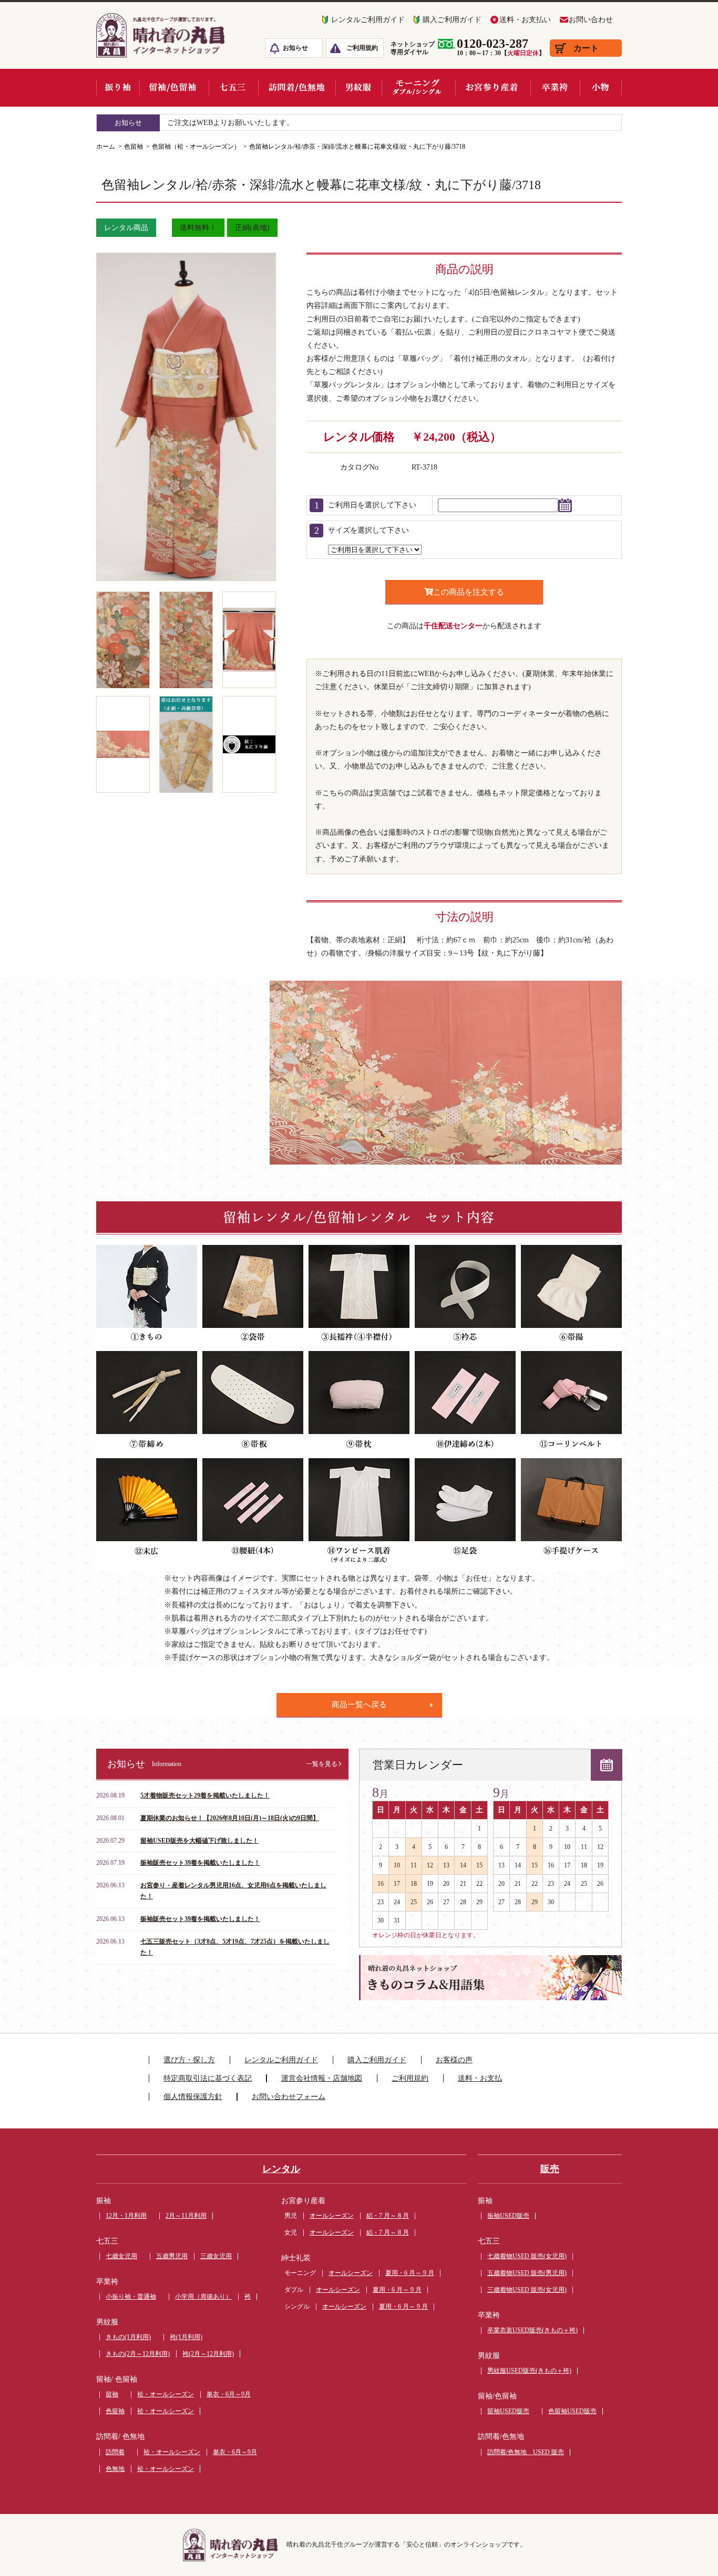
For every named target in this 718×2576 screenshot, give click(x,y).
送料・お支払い (525, 20)
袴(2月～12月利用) (208, 2354)
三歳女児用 (216, 2256)
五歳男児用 (172, 2256)
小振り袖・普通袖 (131, 2297)
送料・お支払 (480, 2078)
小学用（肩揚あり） (203, 2297)
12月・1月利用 (126, 2216)
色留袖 (134, 147)
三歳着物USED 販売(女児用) (527, 2290)
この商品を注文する (469, 592)
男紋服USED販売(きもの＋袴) (529, 2371)
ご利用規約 (362, 48)
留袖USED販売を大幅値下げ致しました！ (199, 1841)
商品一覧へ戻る (359, 1705)
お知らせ (295, 48)
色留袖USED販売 (572, 2411)
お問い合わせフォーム (289, 2097)
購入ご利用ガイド (452, 20)
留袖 (112, 2394)
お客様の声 (454, 2060)
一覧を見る (322, 1764)
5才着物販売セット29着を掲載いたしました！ (205, 1795)
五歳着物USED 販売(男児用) (527, 2273)
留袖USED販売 (508, 2411)
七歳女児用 (121, 2256)
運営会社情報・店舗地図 (322, 2078)
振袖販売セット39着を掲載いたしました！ (200, 1863)
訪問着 (115, 2452)
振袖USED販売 (508, 2216)
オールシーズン (332, 2216)
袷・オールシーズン (166, 2394)
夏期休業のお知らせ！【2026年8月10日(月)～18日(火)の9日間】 (230, 1818)
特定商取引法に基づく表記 (208, 2078)
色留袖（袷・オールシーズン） (196, 147)
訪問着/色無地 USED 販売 (526, 2452)
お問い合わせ (591, 20)
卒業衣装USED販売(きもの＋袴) (532, 2330)
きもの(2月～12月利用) (138, 2354)
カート (586, 48)
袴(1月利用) (186, 2337)
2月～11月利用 (186, 2216)
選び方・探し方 (189, 2060)
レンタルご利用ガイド (368, 20)
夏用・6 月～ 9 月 (410, 2273)
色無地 (115, 2469)
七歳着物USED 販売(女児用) (527, 2256)
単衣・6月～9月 (229, 2394)
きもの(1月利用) (128, 2337)
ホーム (106, 147)
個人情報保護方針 (193, 2097)
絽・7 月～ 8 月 (388, 2216)
